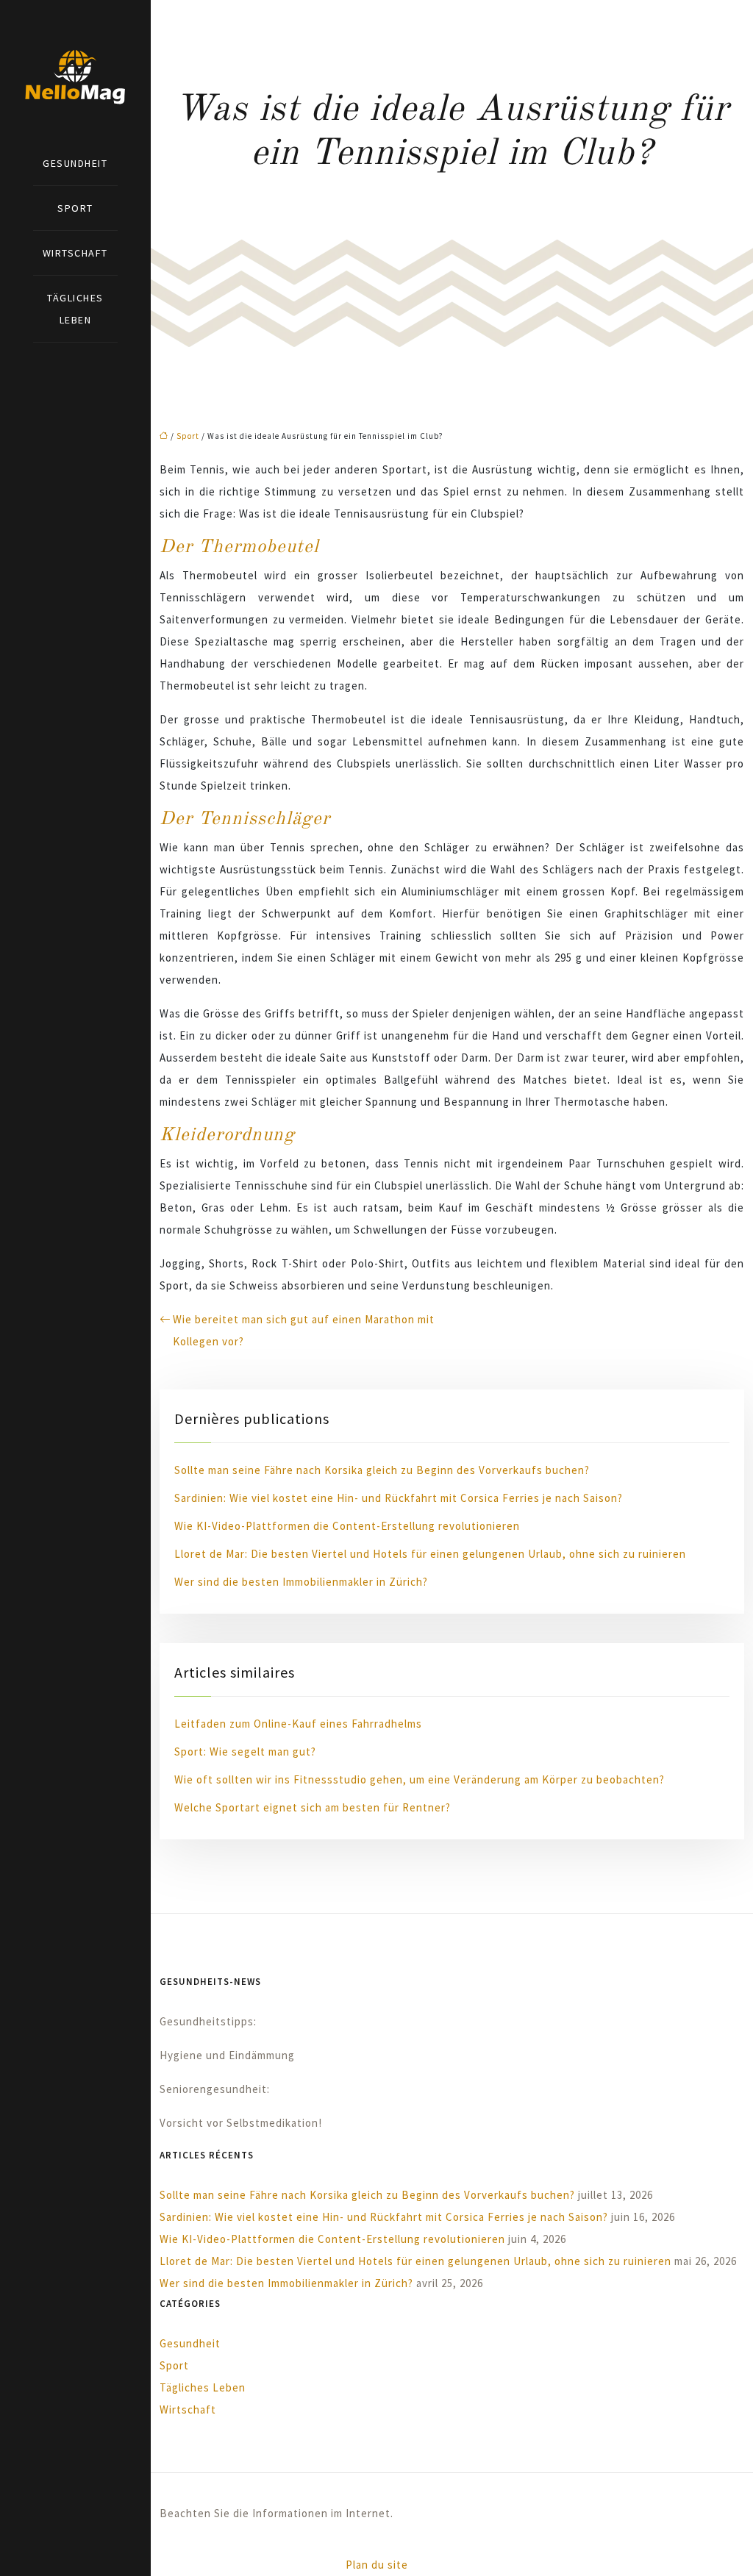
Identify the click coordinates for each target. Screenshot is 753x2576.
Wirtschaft (75, 253)
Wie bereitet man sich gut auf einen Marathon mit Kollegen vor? (304, 1330)
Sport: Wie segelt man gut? (245, 1752)
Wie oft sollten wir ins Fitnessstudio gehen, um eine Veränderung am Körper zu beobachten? (420, 1779)
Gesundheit (75, 163)
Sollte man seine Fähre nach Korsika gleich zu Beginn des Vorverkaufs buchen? (382, 1470)
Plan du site (377, 2565)
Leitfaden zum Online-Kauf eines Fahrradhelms (298, 1724)
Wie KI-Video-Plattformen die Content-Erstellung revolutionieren (347, 1526)
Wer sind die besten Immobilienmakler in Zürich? (301, 1582)
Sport (75, 208)
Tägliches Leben (75, 309)
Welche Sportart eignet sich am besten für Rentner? (313, 1807)
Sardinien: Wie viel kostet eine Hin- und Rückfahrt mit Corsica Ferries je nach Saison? (399, 1498)
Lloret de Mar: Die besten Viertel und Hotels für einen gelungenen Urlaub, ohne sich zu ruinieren (430, 1554)
